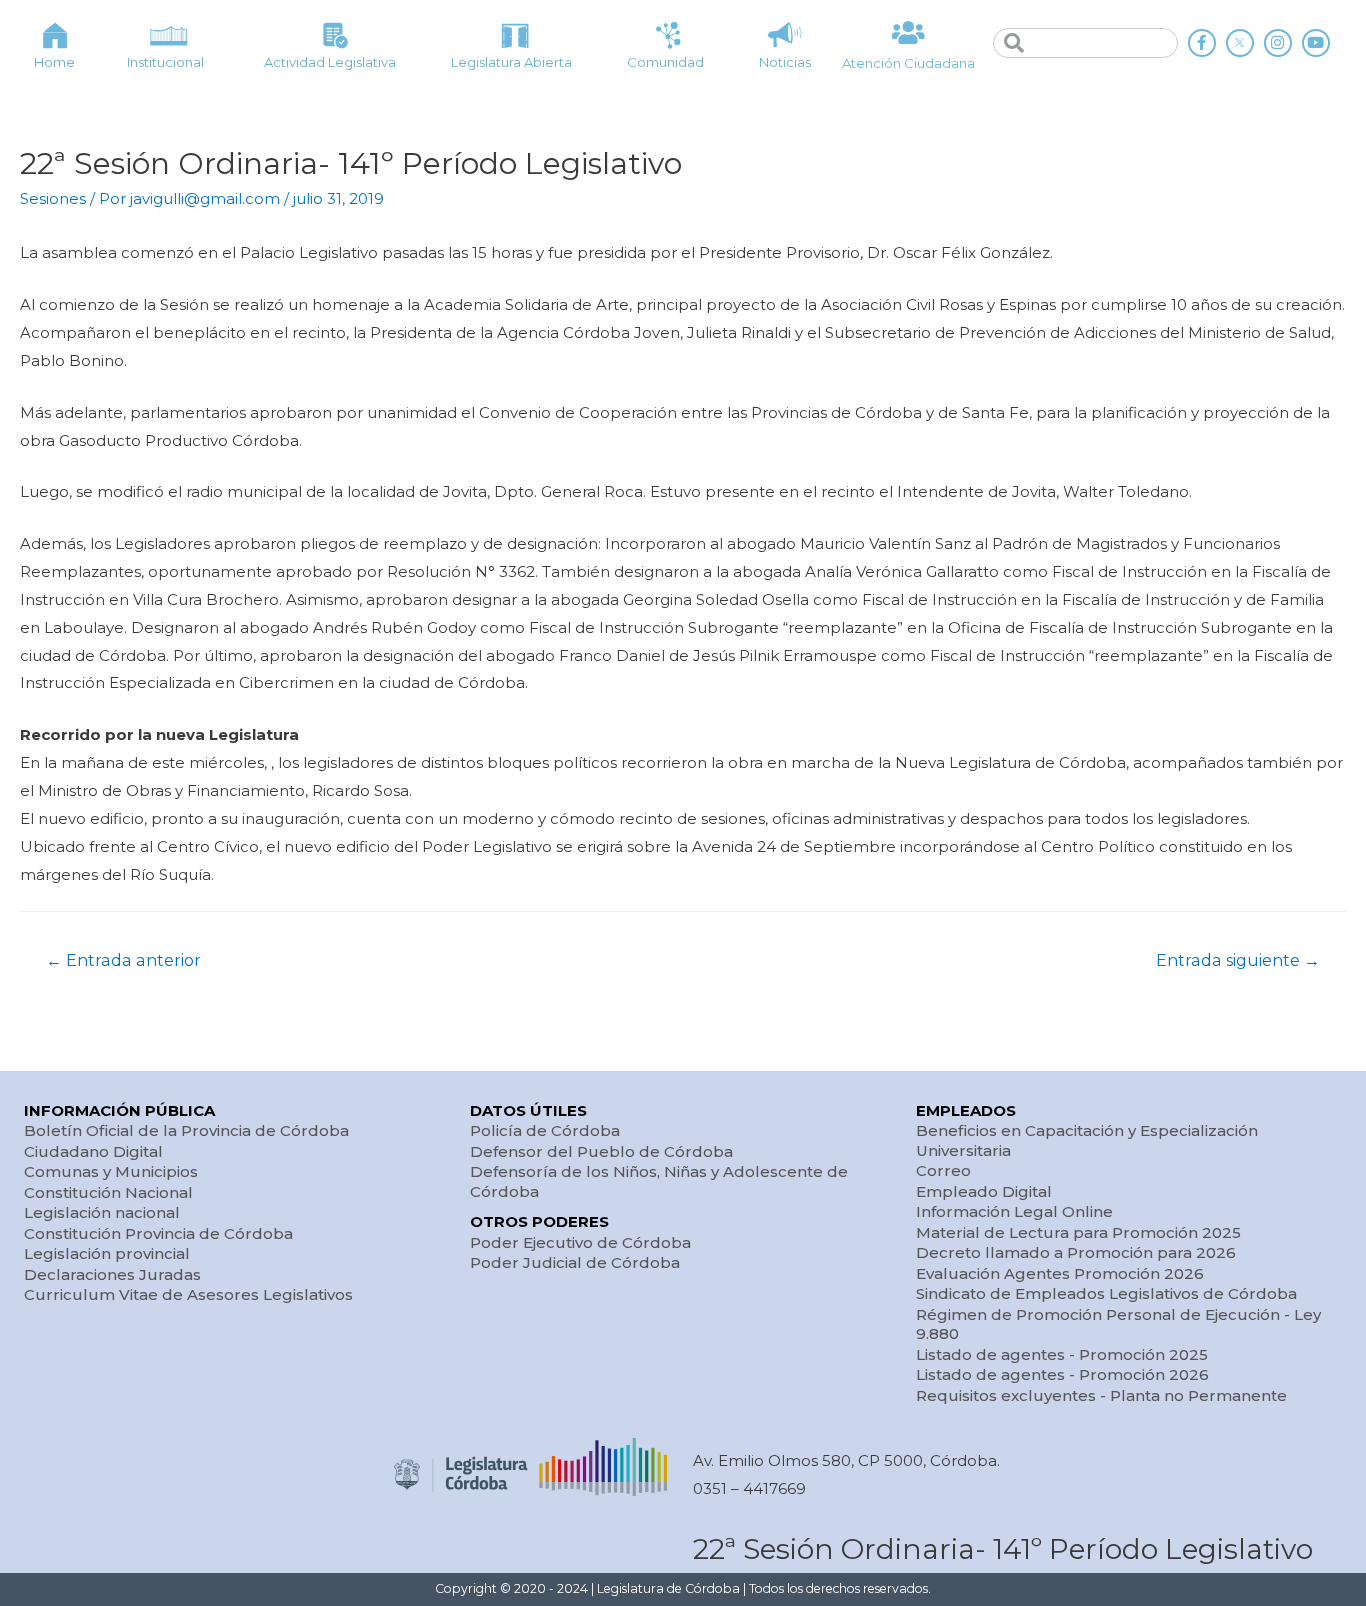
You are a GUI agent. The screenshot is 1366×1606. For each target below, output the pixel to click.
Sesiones (53, 198)
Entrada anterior (123, 960)
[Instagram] (1278, 43)
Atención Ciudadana (908, 63)
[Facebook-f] (1202, 43)
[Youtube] (1316, 43)
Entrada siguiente (1238, 960)
